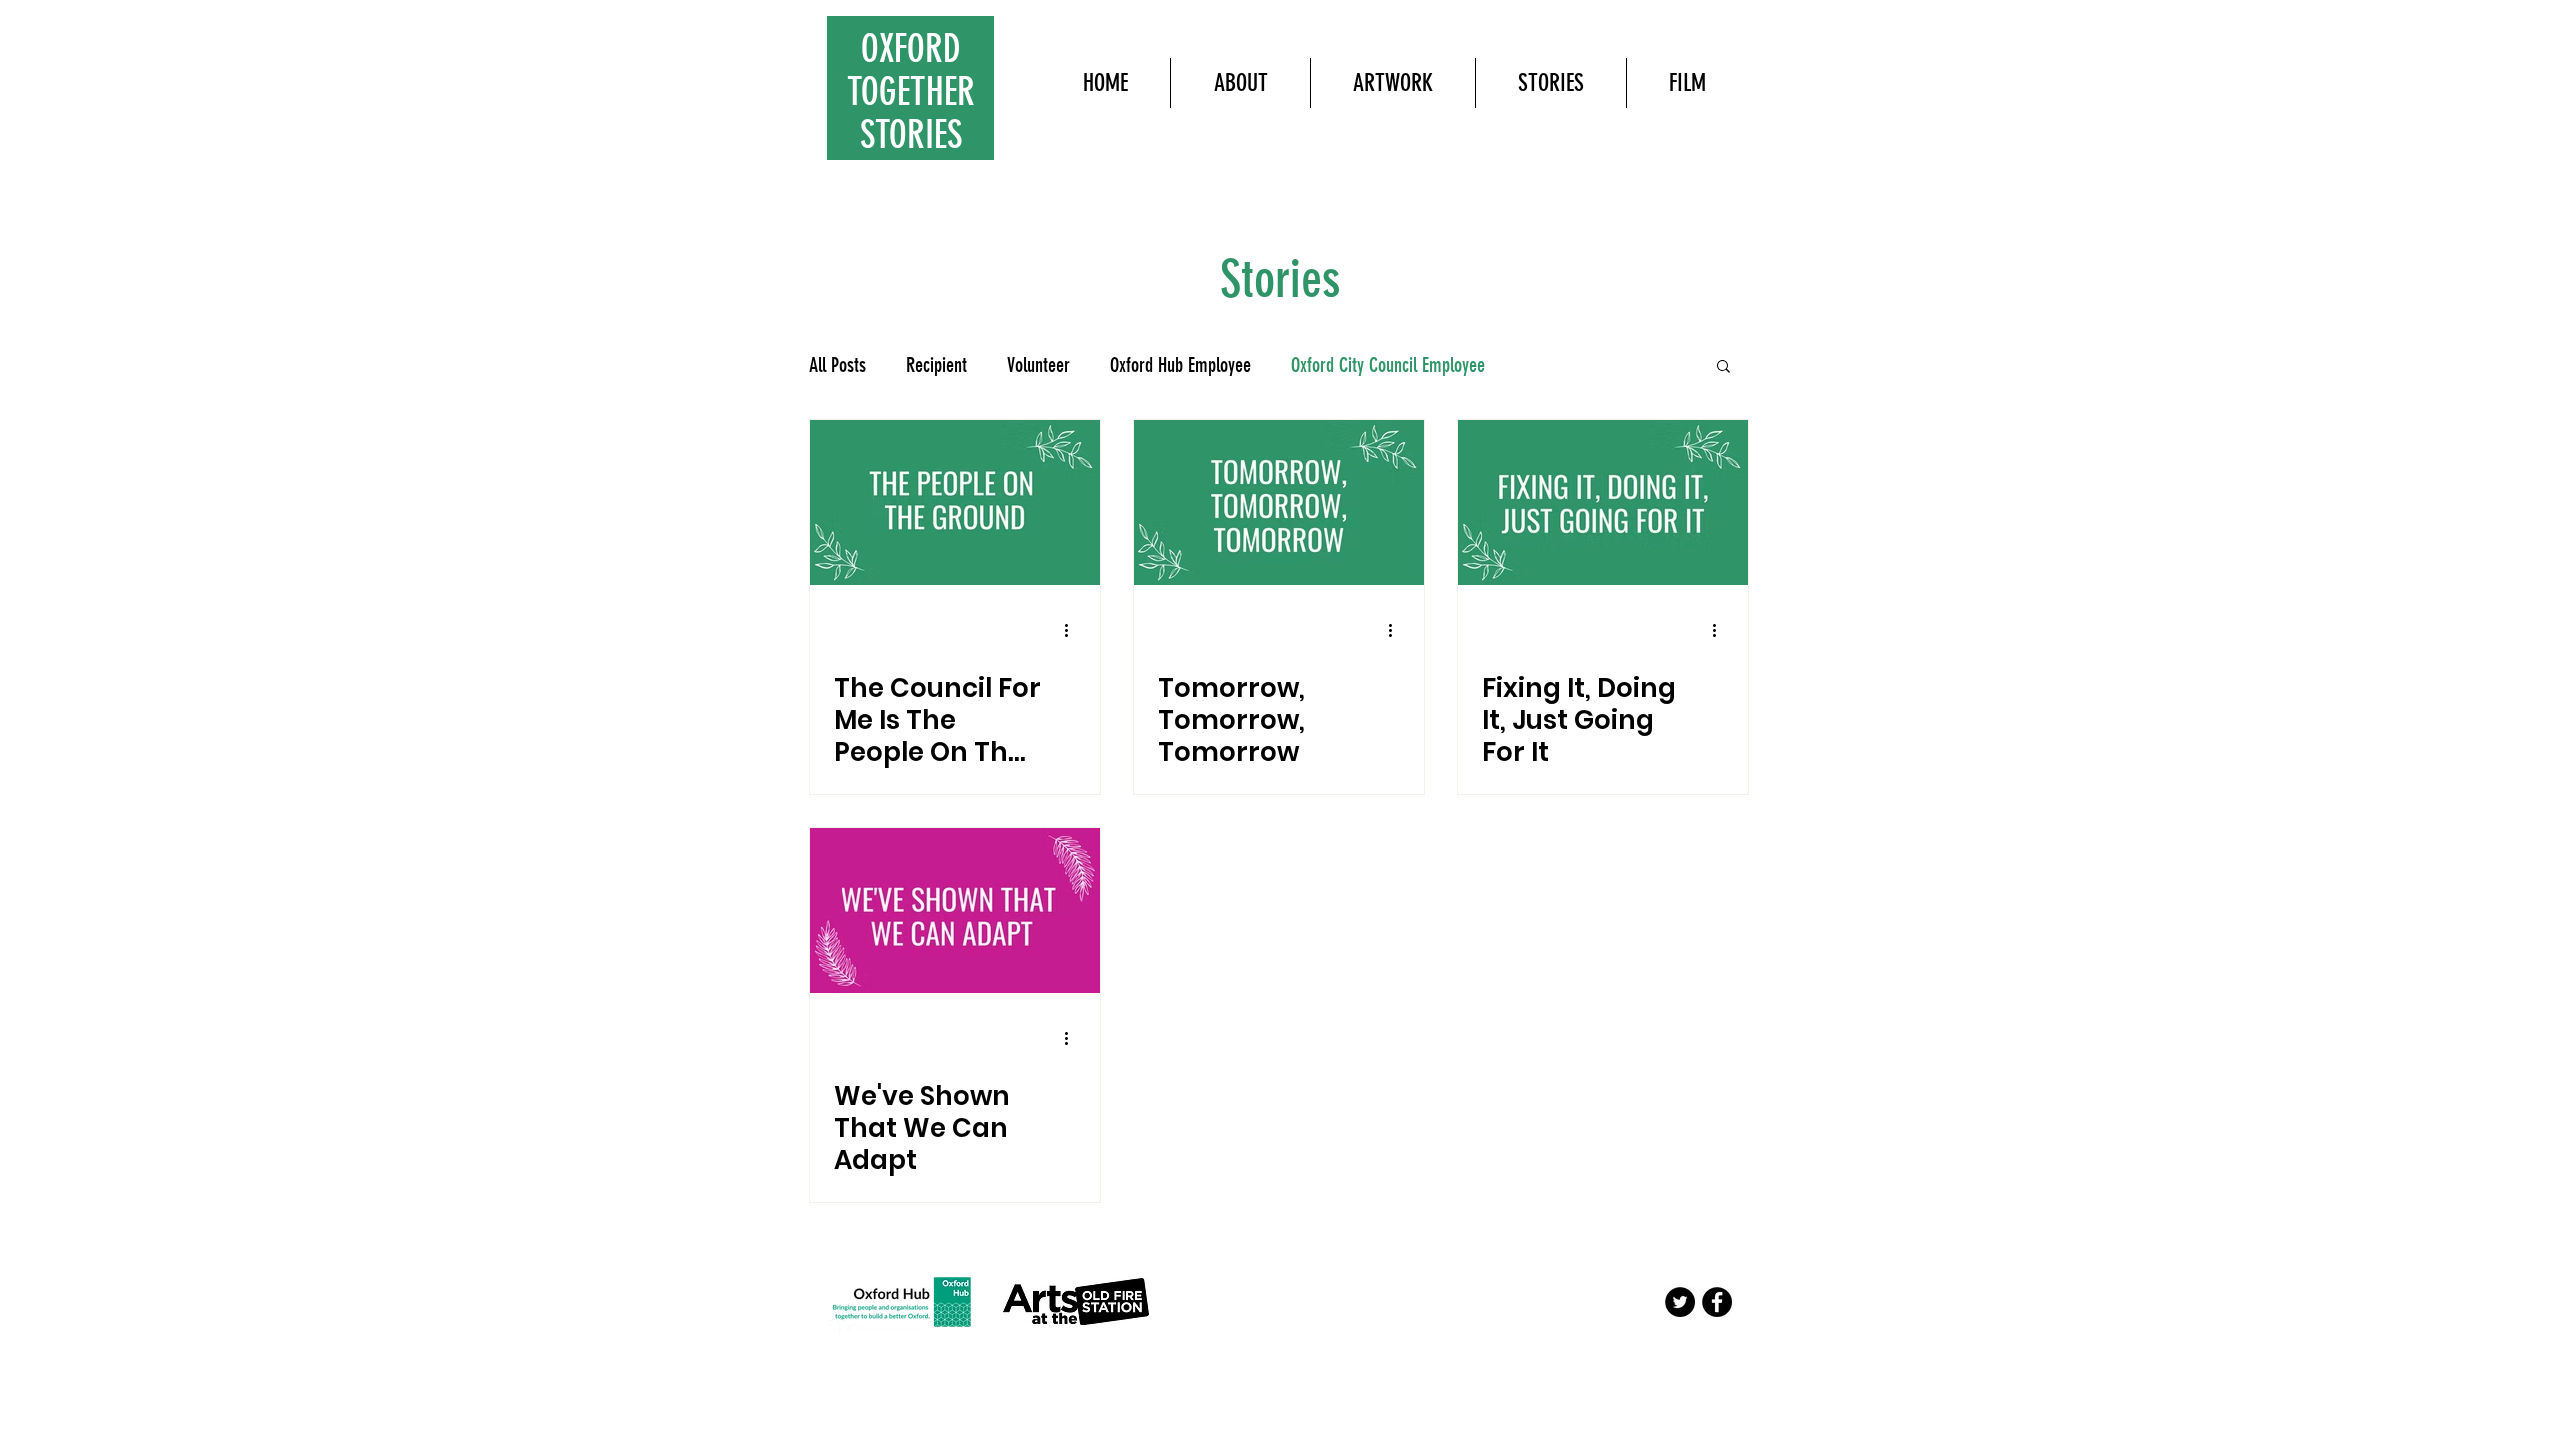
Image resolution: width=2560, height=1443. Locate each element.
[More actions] (1073, 630)
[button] (1723, 367)
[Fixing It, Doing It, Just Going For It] (1603, 502)
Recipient (936, 365)
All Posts (837, 365)
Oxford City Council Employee (1388, 365)
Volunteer (1038, 365)
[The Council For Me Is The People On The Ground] (955, 502)
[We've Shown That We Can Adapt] (955, 910)
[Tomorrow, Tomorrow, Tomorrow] (1279, 502)
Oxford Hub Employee (1180, 365)
